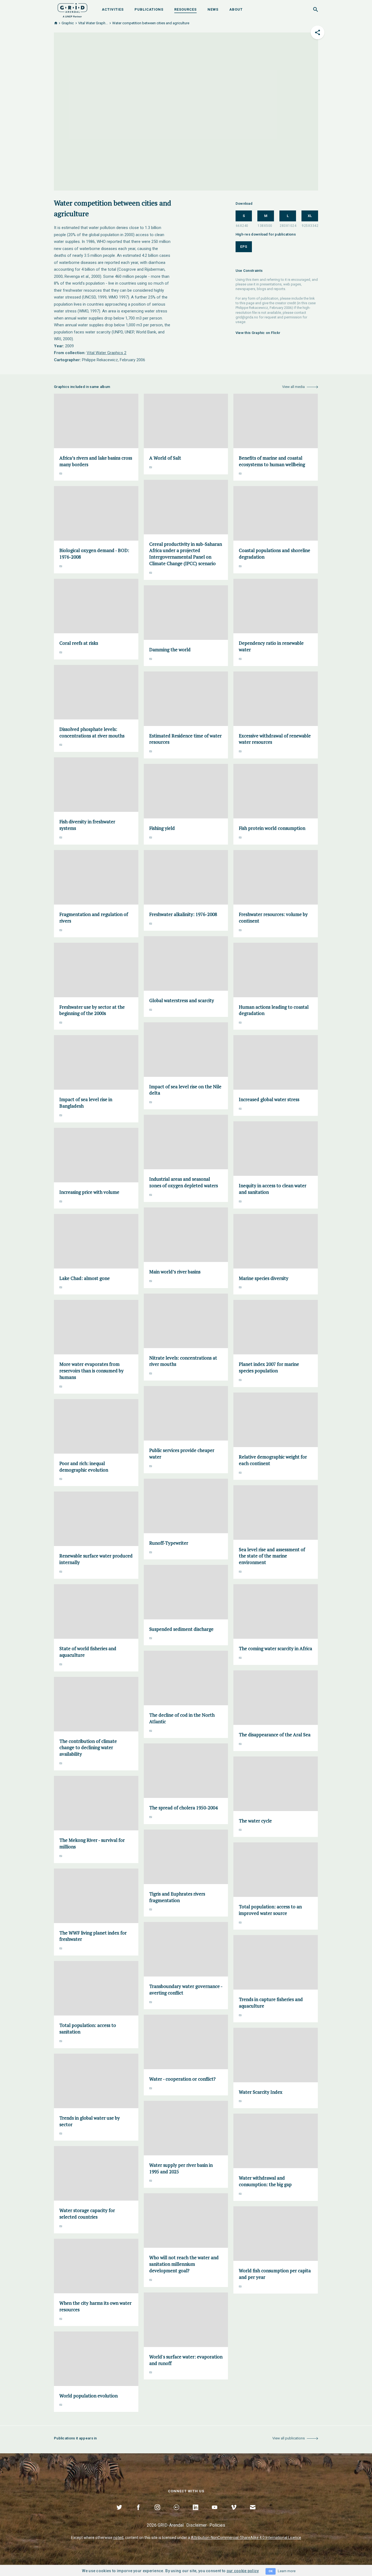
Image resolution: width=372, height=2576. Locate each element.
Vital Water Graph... (93, 23)
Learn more (287, 2571)
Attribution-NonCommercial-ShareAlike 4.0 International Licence (246, 2538)
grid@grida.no (247, 317)
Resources (185, 9)
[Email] (253, 2514)
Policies (217, 2525)
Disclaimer (196, 2525)
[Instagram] (157, 2514)
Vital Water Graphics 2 (106, 353)
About (236, 9)
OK (271, 2571)
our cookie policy (243, 2571)
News (213, 9)
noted (118, 2538)
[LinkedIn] (196, 2514)
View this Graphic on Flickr (258, 333)
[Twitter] (119, 2514)
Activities (113, 9)
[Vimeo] (234, 2514)
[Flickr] (176, 2514)
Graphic (68, 23)
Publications (149, 9)
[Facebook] (138, 2514)
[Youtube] (215, 2514)
